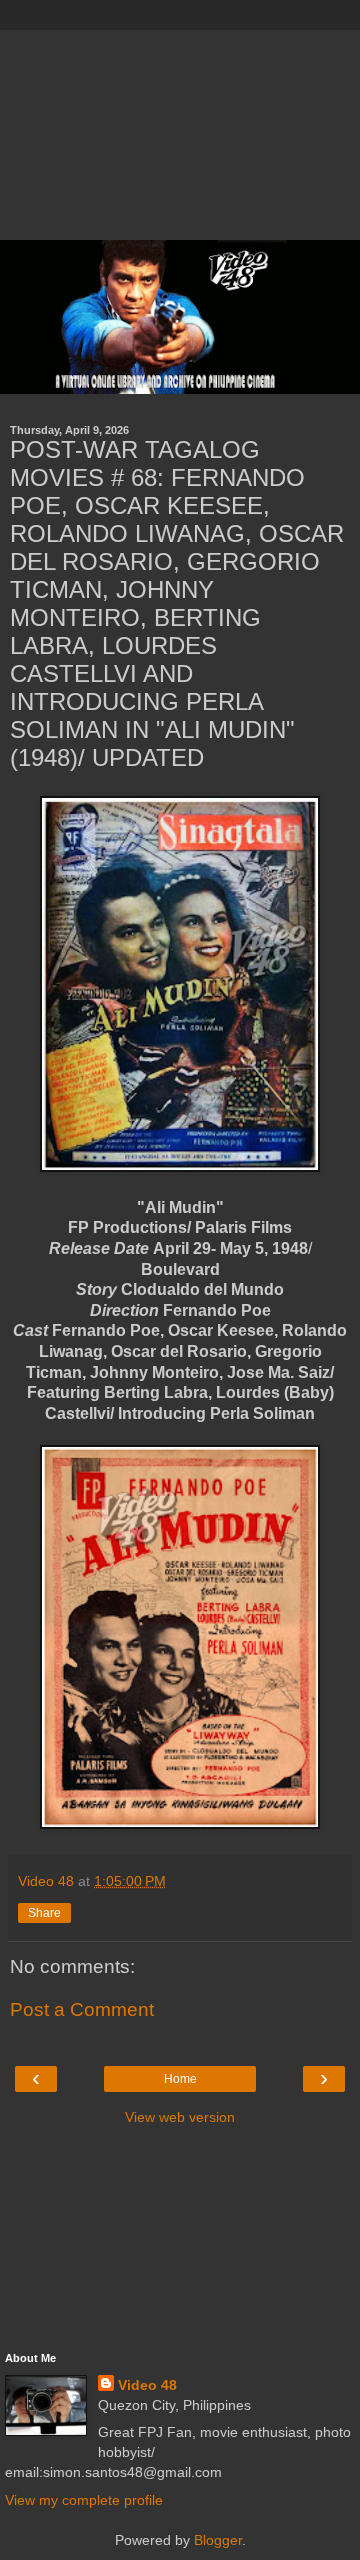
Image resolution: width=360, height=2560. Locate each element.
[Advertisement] (180, 130)
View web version (180, 2117)
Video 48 (147, 2385)
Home (180, 2079)
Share (44, 1913)
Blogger (218, 2540)
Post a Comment (82, 2009)
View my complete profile (84, 2500)
